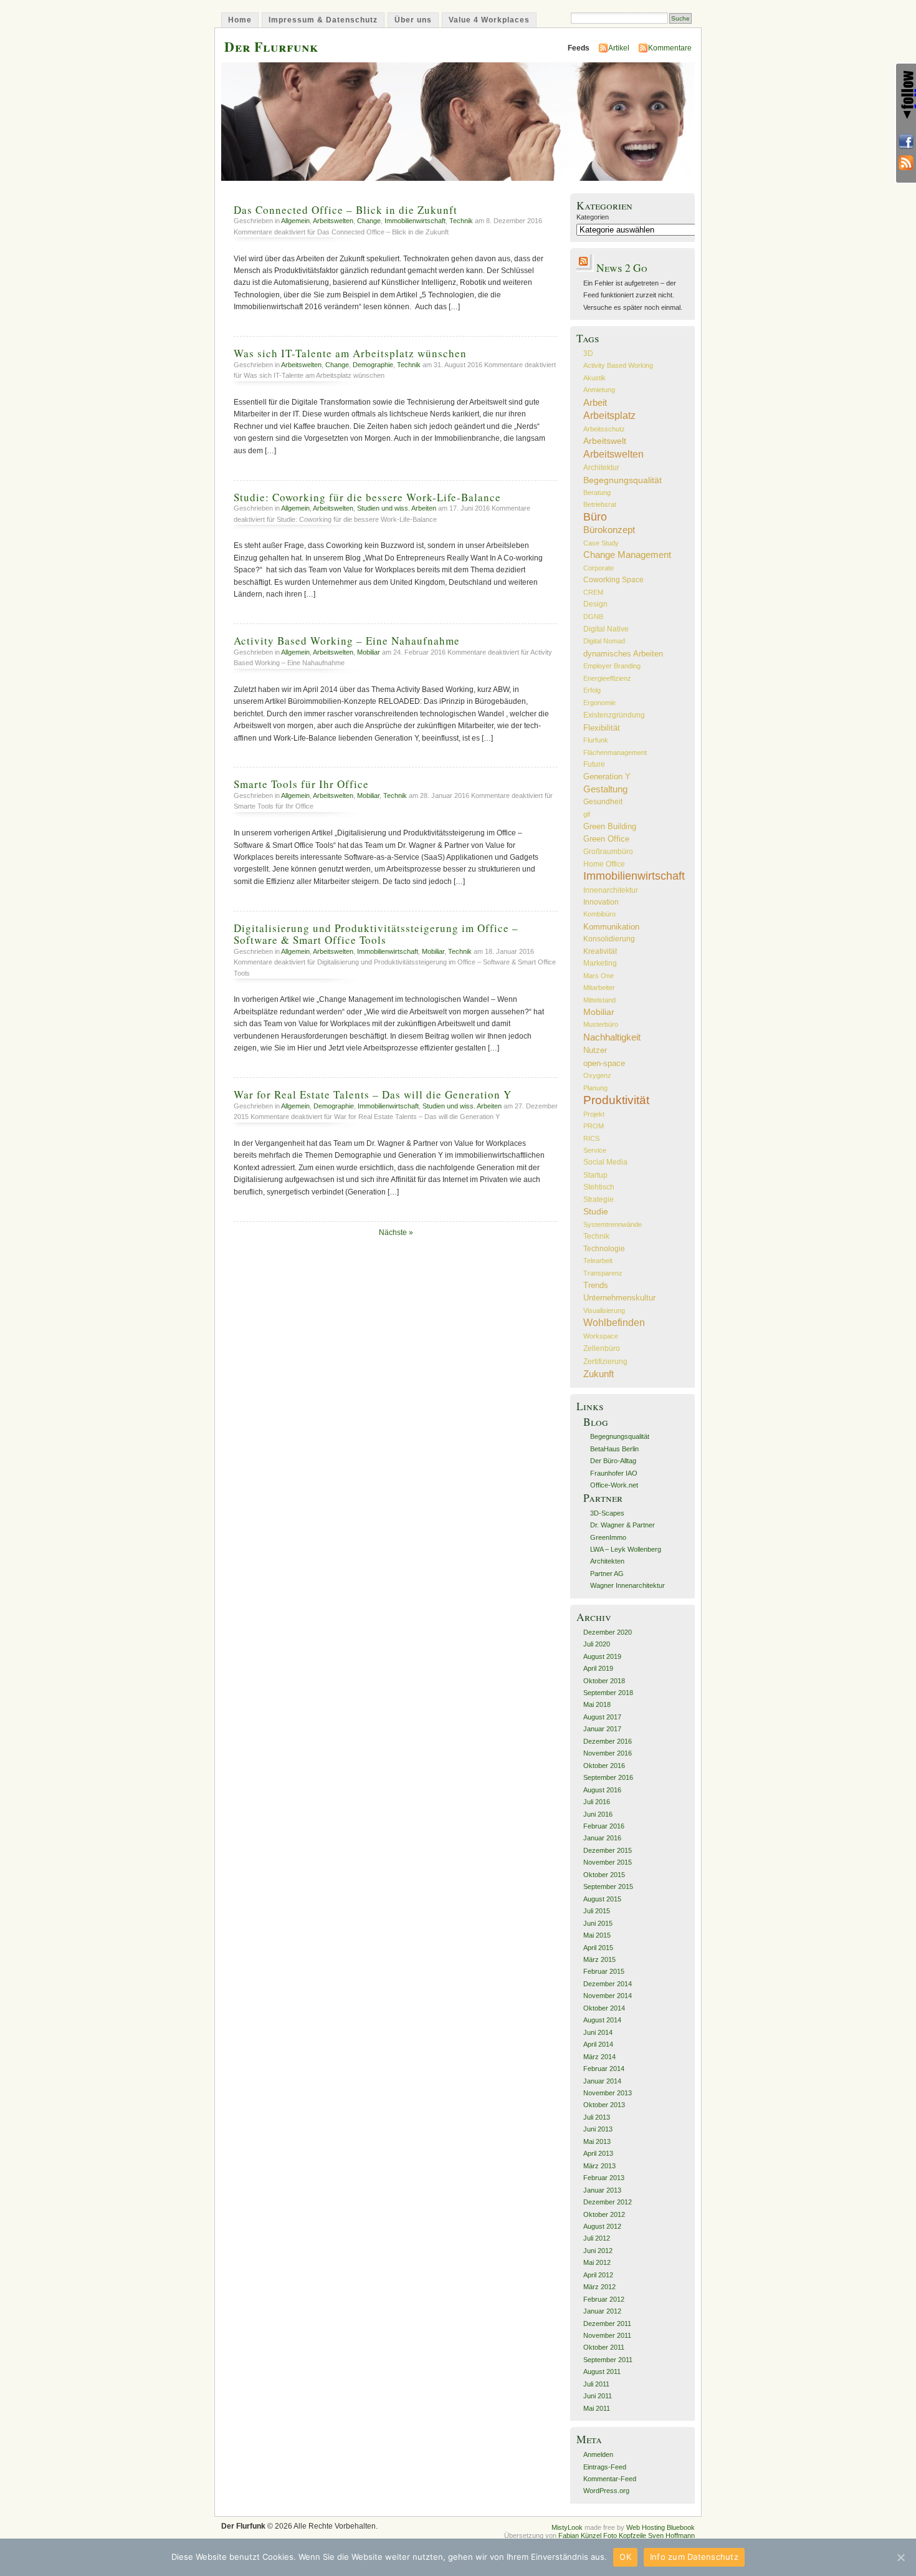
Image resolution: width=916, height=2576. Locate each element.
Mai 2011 (597, 2408)
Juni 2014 (598, 2032)
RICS (591, 1138)
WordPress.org (606, 2491)
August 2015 (602, 1899)
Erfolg (592, 690)
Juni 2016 (598, 1814)
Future (594, 764)
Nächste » (396, 1233)
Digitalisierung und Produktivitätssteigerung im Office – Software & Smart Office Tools (376, 934)
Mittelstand (599, 1000)
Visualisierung (604, 1310)
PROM (594, 1126)
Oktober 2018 (604, 1681)
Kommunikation (611, 927)
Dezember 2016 (608, 1741)
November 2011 (607, 2335)
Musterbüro (601, 1024)
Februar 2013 (604, 2178)
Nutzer (595, 1050)
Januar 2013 (602, 2190)
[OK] (900, 2557)
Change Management (627, 555)
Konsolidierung (609, 939)
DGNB (593, 617)
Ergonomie (599, 703)
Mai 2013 (597, 2141)
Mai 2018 (597, 1704)
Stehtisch (599, 1187)
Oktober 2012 (604, 2214)
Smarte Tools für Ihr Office (301, 784)
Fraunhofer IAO (614, 1473)
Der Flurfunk (271, 46)
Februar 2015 (604, 1971)
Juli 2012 (597, 2238)
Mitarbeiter (599, 988)
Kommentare (670, 48)
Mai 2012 (597, 2262)
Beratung (597, 493)
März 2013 (599, 2166)
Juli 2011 (596, 2384)
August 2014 (602, 2020)
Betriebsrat (600, 504)
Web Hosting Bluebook (661, 2527)
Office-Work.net (614, 1485)
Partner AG (607, 1574)
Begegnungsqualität (623, 480)
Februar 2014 (604, 2069)
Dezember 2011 (607, 2324)
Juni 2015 (598, 1923)
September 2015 (608, 1886)
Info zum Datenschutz (694, 2557)
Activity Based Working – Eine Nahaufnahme (347, 641)
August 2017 (602, 1717)
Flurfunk (596, 740)
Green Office (606, 839)
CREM (593, 592)
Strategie (599, 1199)
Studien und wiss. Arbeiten (397, 508)
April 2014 (598, 2044)
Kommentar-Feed (610, 2479)
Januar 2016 (602, 1838)
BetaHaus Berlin (614, 1449)
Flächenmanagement (615, 752)
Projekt (594, 1114)
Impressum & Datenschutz (323, 20)
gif (587, 814)
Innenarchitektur (611, 890)
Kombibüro (599, 914)
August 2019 (602, 1656)
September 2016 (608, 1777)
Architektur (601, 467)
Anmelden (598, 2454)
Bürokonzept (609, 530)
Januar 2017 (602, 1729)
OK (625, 2557)
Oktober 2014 (604, 2008)
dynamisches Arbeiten (623, 654)
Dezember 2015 (608, 1850)
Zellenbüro (602, 1348)
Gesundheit (603, 802)
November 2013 (608, 2093)
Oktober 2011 (604, 2347)
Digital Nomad (604, 641)
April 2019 (598, 1668)
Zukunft (599, 1374)
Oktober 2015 (604, 1875)
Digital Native (606, 629)
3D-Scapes (607, 1513)
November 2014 (608, 1996)
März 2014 (599, 2057)
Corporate (599, 568)
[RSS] (906, 163)
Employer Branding (612, 666)
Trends (596, 1285)
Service (595, 1150)
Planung (595, 1088)
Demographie (373, 365)
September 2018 (608, 1693)
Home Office (604, 864)
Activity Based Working (618, 365)
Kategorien (593, 217)
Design (595, 604)
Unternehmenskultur (619, 1298)
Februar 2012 (604, 2299)
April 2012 (598, 2275)
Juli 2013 (597, 2117)
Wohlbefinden (614, 1323)
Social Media (605, 1162)
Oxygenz (597, 1075)
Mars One (599, 976)
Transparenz (603, 1273)
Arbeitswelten (333, 221)
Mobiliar (369, 652)
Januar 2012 (602, 2311)
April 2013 (598, 2153)
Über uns (413, 20)
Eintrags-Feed (605, 2467)
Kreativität (600, 951)
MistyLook (567, 2527)
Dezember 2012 (608, 2202)
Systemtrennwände (613, 1224)
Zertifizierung (605, 1361)
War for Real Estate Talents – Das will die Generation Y (373, 1094)
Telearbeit (598, 1261)
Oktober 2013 (604, 2105)
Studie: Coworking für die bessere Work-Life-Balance (367, 497)
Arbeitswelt (605, 441)
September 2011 (608, 2360)
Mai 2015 (597, 1935)
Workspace (601, 1336)
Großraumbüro (608, 851)
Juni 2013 (598, 2129)
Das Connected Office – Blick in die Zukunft (346, 210)
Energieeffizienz (607, 678)
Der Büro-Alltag (613, 1461)
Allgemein (295, 221)
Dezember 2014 (608, 1984)
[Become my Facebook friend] (906, 142)
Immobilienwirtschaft (415, 221)
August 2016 (602, 1790)
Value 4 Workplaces (489, 20)
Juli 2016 (597, 1802)
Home (240, 20)
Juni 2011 (598, 2396)
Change (369, 221)
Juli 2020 (597, 1644)
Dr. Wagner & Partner (623, 1525)
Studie (596, 1212)
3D (588, 353)
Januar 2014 (602, 2081)
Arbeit (595, 402)
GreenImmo (608, 1537)
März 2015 (599, 1959)
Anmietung (599, 390)
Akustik (594, 378)
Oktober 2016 (604, 1766)
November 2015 (608, 1862)
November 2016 (608, 1753)
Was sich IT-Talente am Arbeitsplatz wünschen (350, 353)
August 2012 (602, 2226)
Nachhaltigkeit (612, 1037)
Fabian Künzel (581, 2535)
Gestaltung (605, 789)
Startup (595, 1175)
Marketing (600, 963)
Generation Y (607, 776)
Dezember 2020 (608, 1632)
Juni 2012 (598, 2251)
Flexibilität (602, 728)
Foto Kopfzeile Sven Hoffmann (649, 2535)
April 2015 (598, 1948)
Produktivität (616, 1100)
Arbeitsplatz (609, 415)
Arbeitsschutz (604, 429)
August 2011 (602, 2372)
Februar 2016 (604, 1826)
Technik (461, 221)
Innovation (601, 902)
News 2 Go (622, 268)
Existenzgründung (614, 715)
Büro (595, 517)
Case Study (601, 543)
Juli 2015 (597, 1911)
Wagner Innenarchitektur (627, 1585)
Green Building (610, 826)
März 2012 (599, 2287)
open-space (604, 1063)
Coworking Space (613, 580)
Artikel (619, 48)
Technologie (604, 1249)
